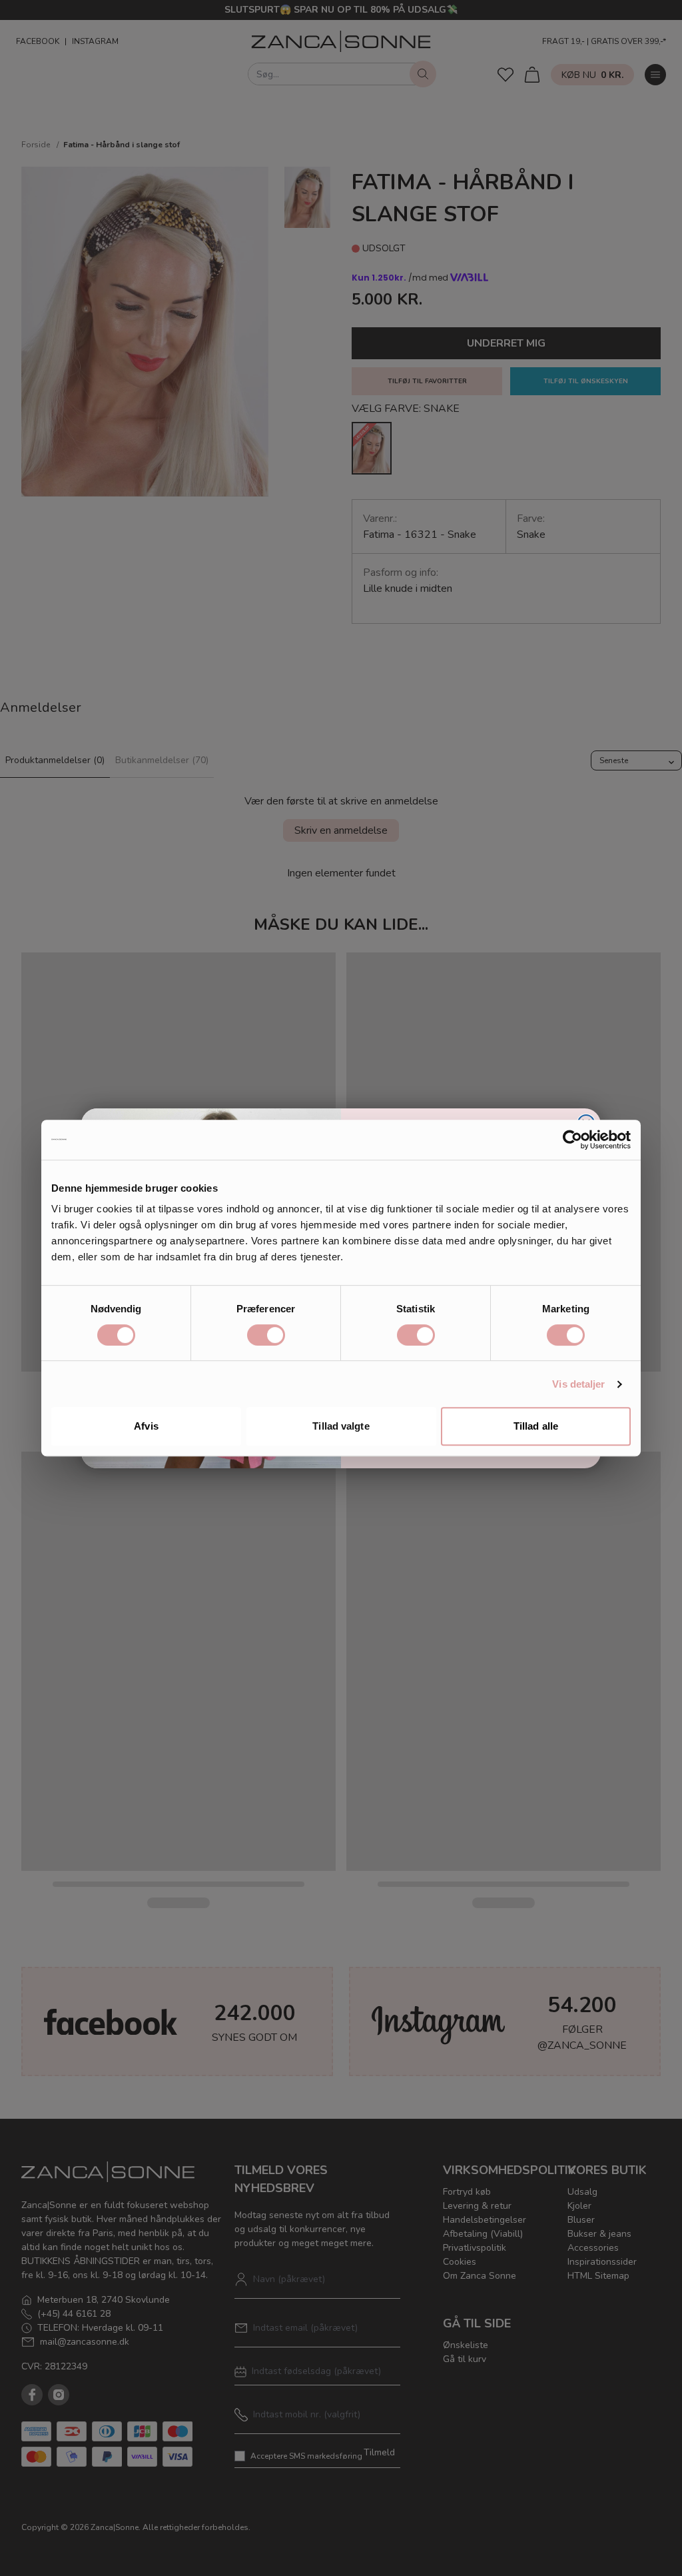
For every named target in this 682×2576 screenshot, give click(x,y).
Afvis (146, 1426)
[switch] (266, 1335)
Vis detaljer (578, 1384)
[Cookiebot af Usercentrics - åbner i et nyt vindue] (572, 1140)
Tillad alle (536, 1426)
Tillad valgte (341, 1426)
